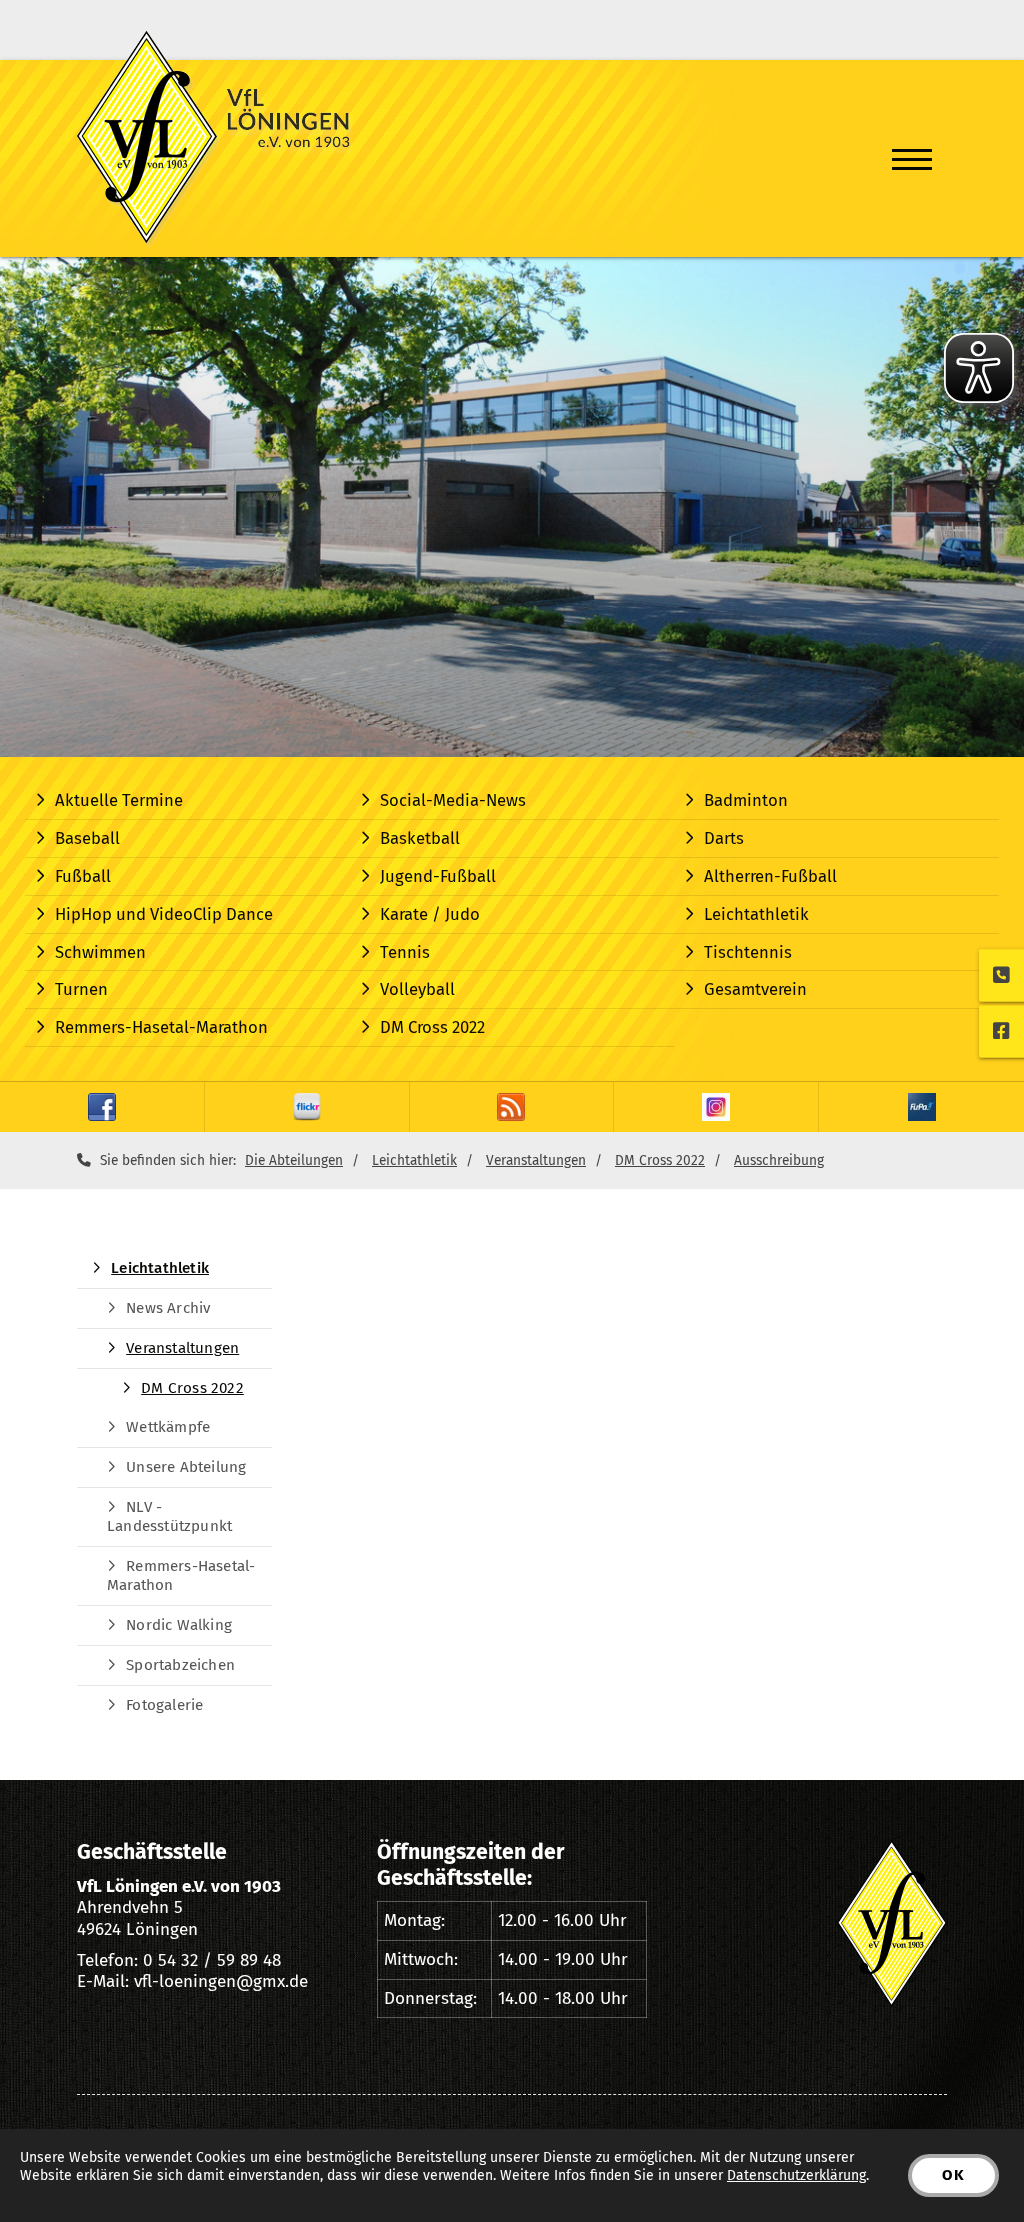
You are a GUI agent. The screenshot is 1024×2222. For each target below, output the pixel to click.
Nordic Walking (179, 1625)
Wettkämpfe (168, 1427)
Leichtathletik (756, 914)
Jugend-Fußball (438, 876)
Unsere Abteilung (186, 1467)
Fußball (83, 876)
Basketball (420, 838)
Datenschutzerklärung (796, 2175)
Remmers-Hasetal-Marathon (161, 1027)
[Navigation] (912, 159)
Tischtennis (748, 952)
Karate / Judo (430, 914)
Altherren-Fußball (770, 876)
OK (953, 2175)
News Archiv (168, 1308)
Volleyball (417, 989)
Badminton (746, 800)
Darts (724, 838)
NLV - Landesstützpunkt (169, 1516)
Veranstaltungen (536, 1160)
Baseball (87, 838)
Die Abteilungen (294, 1160)
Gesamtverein (755, 989)
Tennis (405, 952)
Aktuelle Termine (119, 800)
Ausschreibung (779, 1160)
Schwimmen (100, 952)
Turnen (81, 989)
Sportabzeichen (180, 1665)
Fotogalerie (164, 1705)
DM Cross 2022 (432, 1027)
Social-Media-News (453, 800)
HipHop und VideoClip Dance (164, 914)
